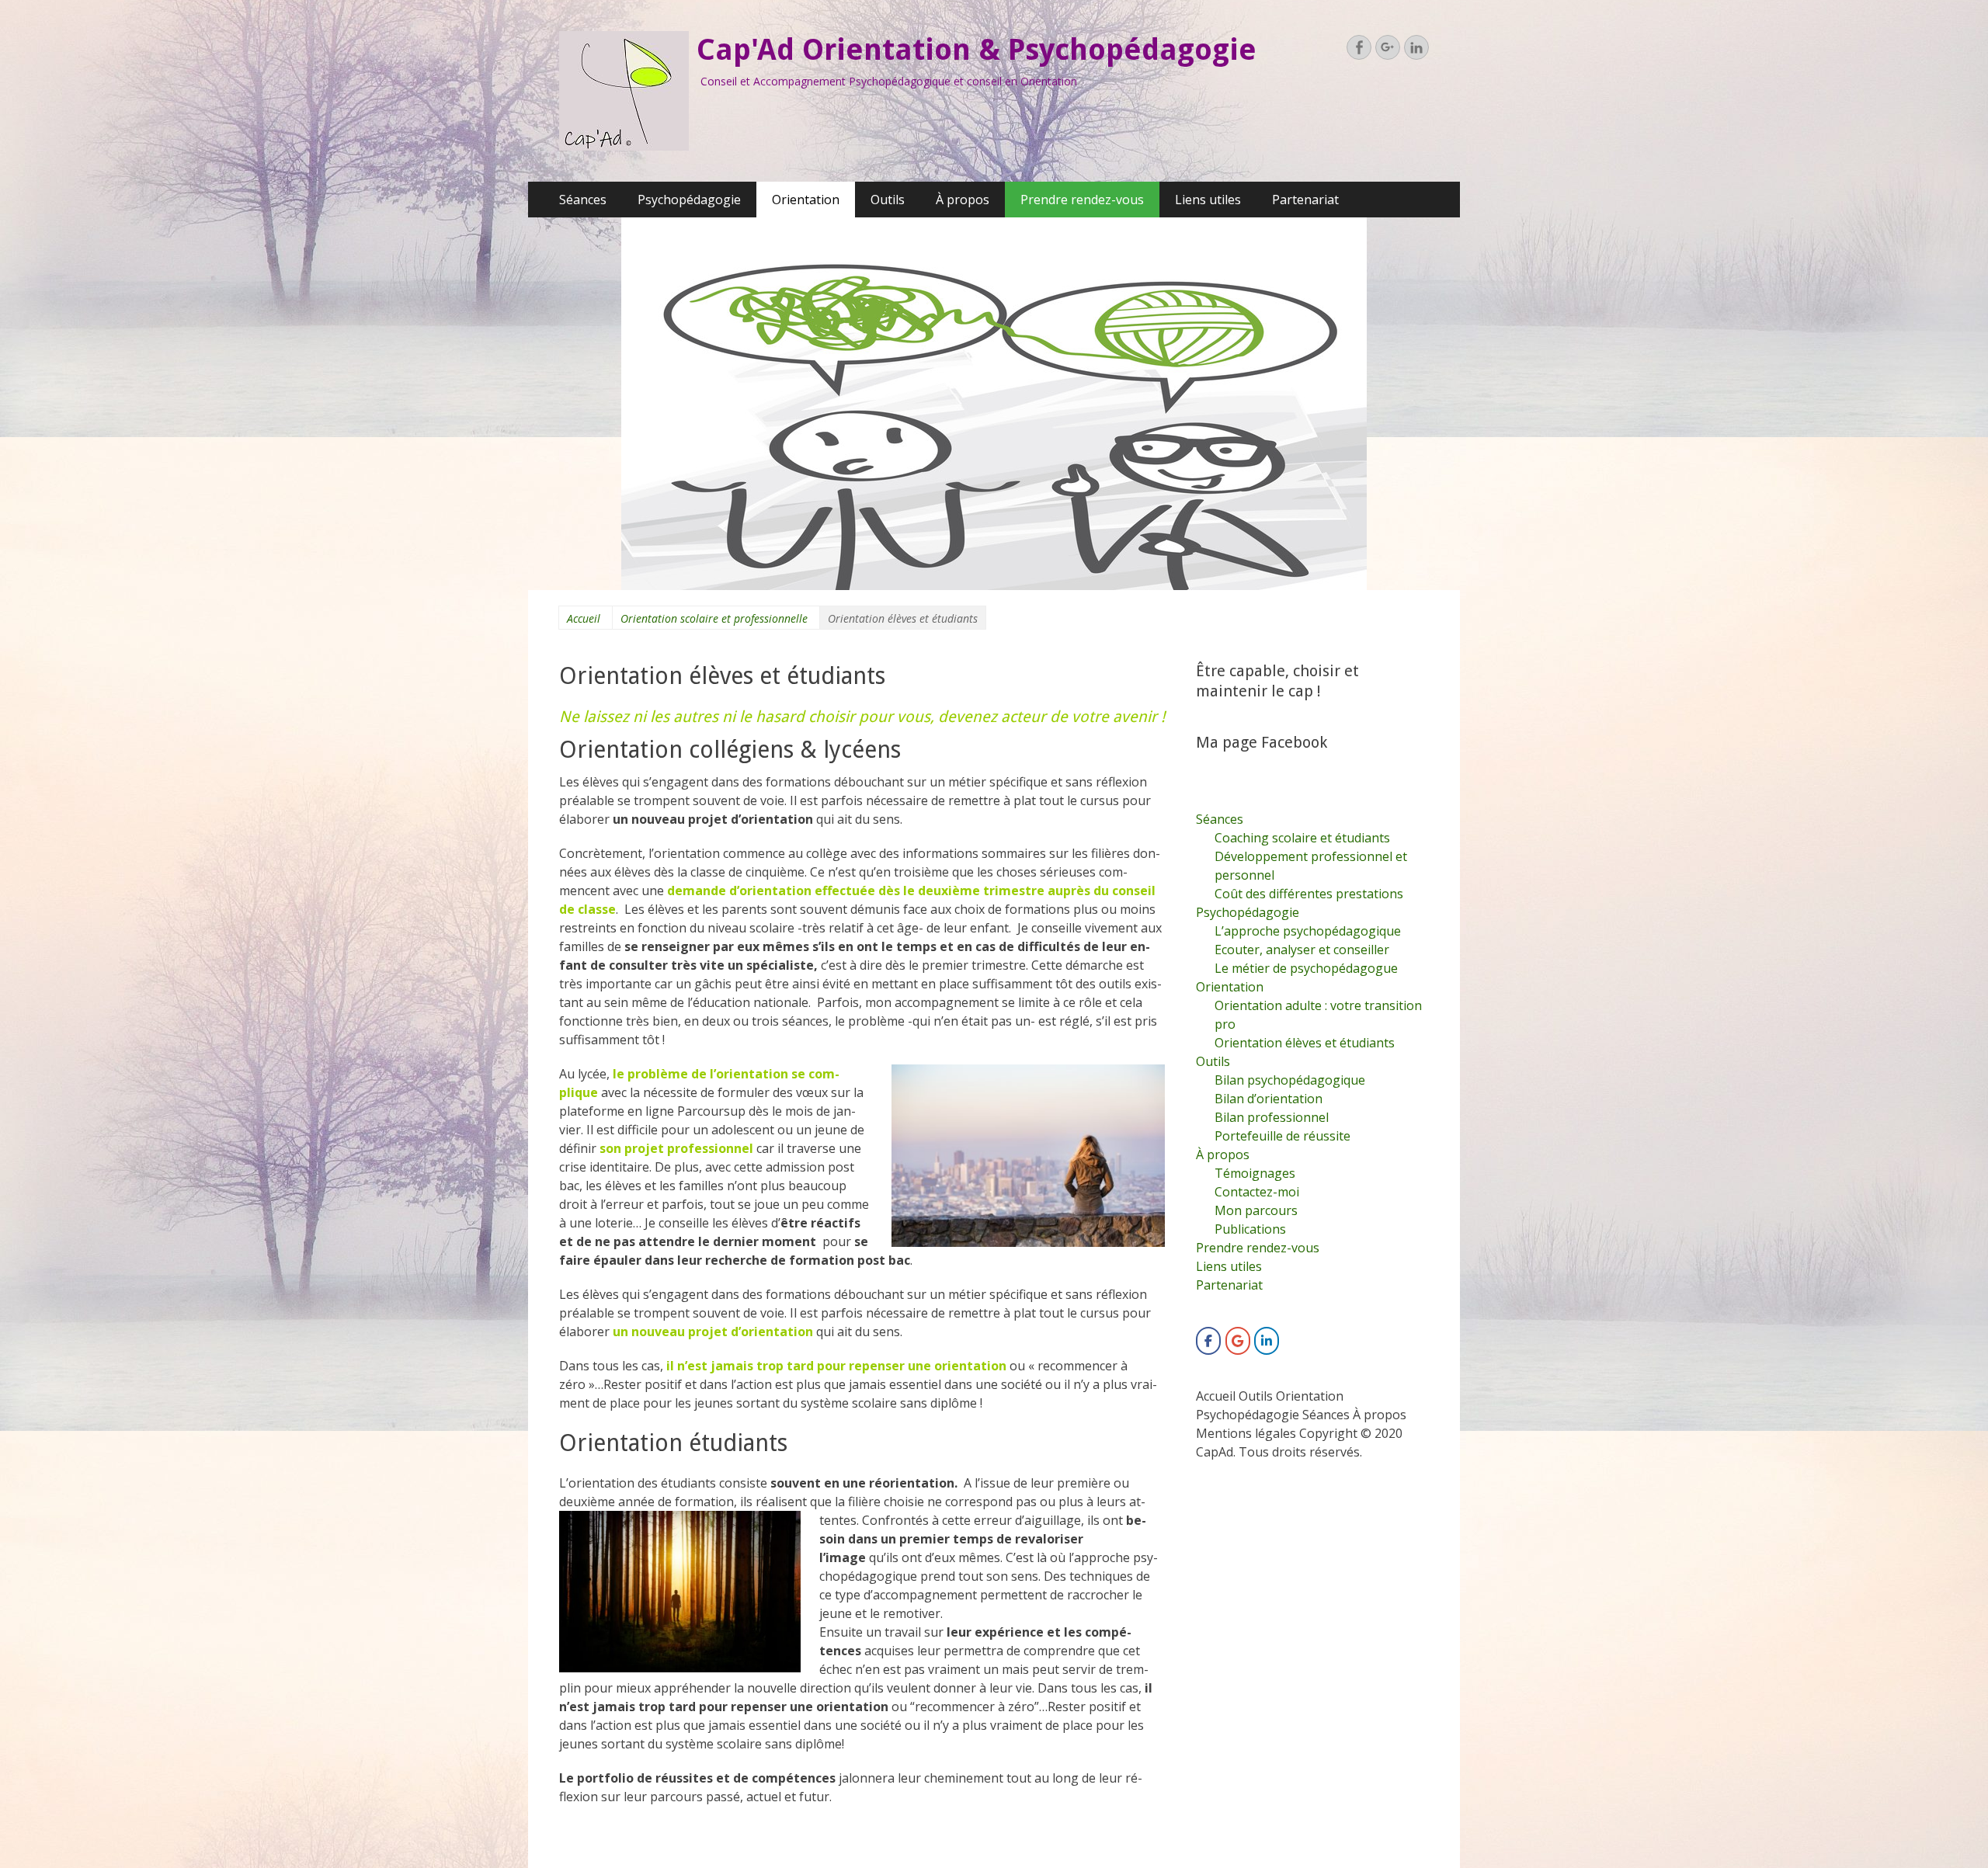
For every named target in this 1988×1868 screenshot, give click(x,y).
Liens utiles (1208, 200)
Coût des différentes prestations (1309, 894)
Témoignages (1255, 1173)
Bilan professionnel (1272, 1117)
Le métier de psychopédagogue (1306, 968)
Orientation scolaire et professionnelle (714, 618)
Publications (1250, 1229)
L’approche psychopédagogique (1308, 931)
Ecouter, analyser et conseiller (1302, 950)
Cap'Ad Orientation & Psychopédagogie (977, 50)
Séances (583, 200)
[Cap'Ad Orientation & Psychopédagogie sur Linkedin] (1267, 1341)
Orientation (806, 200)
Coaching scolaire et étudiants (1302, 838)
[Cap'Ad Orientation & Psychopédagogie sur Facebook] (1208, 1341)
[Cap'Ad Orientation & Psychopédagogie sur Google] (1238, 1341)
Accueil (584, 618)
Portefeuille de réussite (1282, 1136)
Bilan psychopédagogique (1290, 1080)
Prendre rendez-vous (1082, 200)
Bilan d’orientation (1269, 1099)
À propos (963, 200)
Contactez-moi (1257, 1192)
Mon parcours (1256, 1210)
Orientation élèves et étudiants (1305, 1043)
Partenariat (1305, 200)
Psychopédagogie (689, 200)
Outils (888, 200)
